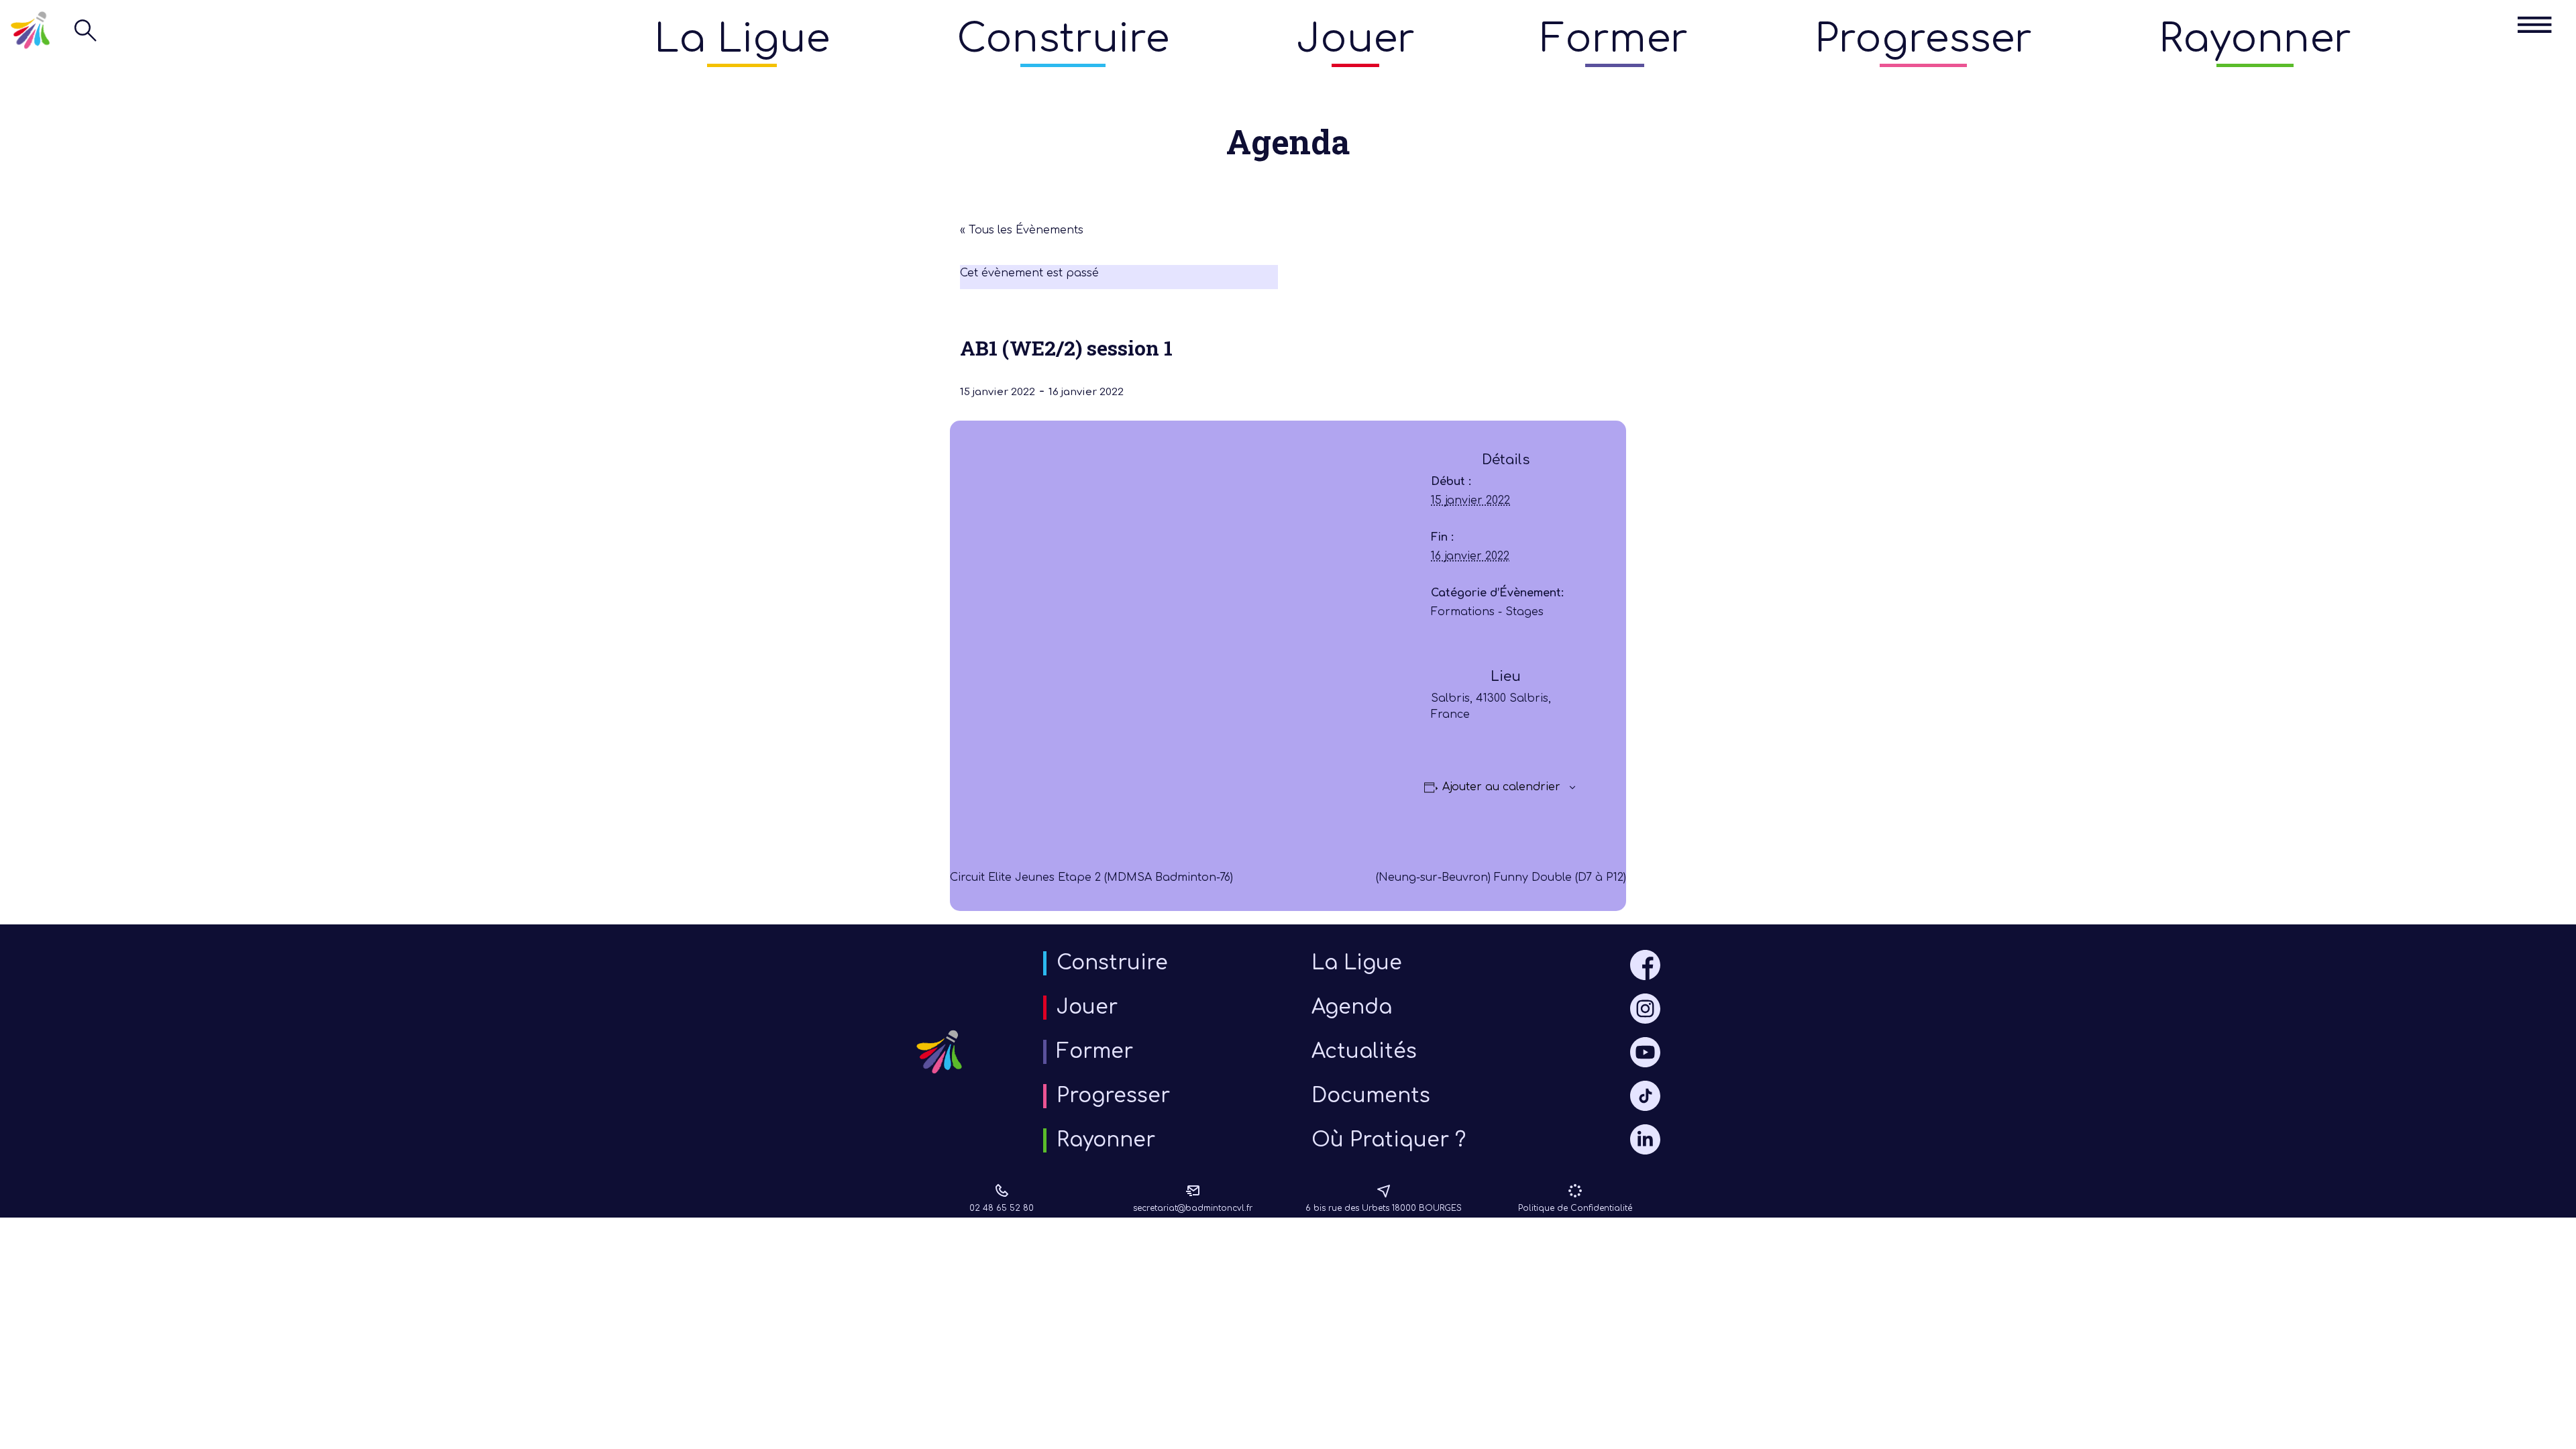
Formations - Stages (1487, 612)
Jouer (1355, 39)
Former (1614, 39)
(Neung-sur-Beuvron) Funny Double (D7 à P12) (1501, 877)
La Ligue (742, 39)
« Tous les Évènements (1022, 230)
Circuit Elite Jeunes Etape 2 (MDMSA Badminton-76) (1091, 877)
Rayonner (2255, 39)
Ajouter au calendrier (1501, 787)
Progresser (1923, 39)
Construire (1063, 39)
